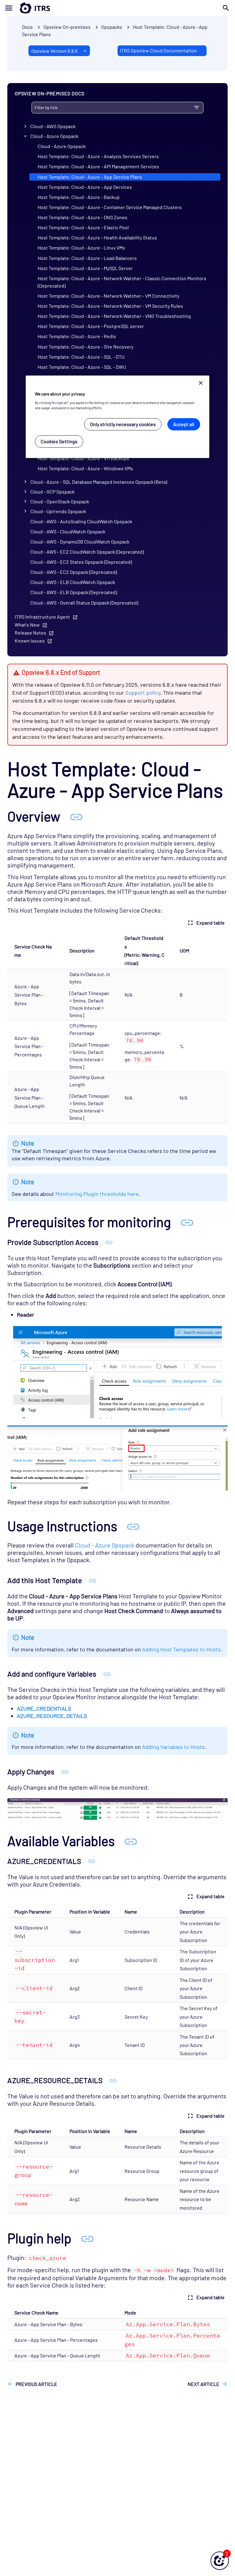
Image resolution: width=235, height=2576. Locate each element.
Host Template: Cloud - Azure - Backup (79, 197)
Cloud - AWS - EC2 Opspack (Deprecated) (74, 572)
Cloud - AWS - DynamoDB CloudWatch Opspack (80, 542)
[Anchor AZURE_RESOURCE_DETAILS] (113, 2080)
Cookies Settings (59, 441)
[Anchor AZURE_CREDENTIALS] (92, 1861)
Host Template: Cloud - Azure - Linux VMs (81, 248)
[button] (220, 2561)
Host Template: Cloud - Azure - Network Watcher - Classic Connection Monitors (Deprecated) (122, 282)
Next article (203, 2384)
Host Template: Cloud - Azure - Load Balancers (87, 258)
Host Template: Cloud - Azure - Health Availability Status (97, 237)
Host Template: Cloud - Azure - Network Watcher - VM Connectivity (108, 296)
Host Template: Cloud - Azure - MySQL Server (85, 268)
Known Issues (30, 641)
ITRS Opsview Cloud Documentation (158, 50)
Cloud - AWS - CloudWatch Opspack (68, 531)
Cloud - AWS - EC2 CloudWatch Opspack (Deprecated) (87, 552)
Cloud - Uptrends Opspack (58, 511)
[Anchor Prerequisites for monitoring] (187, 1222)
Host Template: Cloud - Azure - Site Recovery (86, 347)
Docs (27, 27)
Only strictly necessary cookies (123, 424)
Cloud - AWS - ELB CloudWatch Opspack (73, 582)
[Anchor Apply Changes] (65, 1771)
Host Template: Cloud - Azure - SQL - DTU (81, 357)
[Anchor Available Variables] (131, 1841)
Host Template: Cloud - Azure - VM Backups (83, 458)
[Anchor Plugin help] (87, 2238)
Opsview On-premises (67, 27)
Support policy (143, 693)
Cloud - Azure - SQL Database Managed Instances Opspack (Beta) (99, 482)
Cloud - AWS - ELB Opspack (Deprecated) (74, 592)
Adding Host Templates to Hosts (181, 1649)
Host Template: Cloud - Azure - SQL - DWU (82, 367)
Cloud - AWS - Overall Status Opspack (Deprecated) (84, 603)
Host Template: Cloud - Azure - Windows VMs (85, 468)
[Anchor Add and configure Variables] (107, 1674)
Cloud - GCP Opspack (52, 492)
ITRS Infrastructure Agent (42, 617)
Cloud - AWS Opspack (53, 126)
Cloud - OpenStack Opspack (60, 501)
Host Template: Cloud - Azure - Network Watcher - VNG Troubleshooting (114, 316)
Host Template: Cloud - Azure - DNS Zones (82, 217)
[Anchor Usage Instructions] (133, 1526)
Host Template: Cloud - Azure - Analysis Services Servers (98, 156)
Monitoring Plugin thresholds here (97, 1194)
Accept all (184, 424)
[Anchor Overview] (76, 816)
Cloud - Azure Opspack (54, 136)
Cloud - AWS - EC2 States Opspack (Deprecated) (81, 562)
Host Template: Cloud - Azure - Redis (77, 336)
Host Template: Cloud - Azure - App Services (85, 187)
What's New (27, 625)
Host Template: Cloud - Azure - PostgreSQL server (91, 326)
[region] (117, 417)
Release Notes (30, 633)
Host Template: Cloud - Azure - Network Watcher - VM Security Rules (110, 306)
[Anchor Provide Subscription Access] (109, 1242)
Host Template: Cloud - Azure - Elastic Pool (83, 227)
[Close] (201, 383)
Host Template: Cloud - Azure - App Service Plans (90, 177)
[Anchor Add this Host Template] (93, 1580)
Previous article (36, 2384)
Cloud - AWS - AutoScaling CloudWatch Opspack (81, 521)
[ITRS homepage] (25, 8)
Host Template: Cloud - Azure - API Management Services (98, 166)
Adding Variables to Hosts (173, 1747)
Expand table (211, 923)
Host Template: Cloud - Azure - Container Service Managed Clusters (110, 207)
